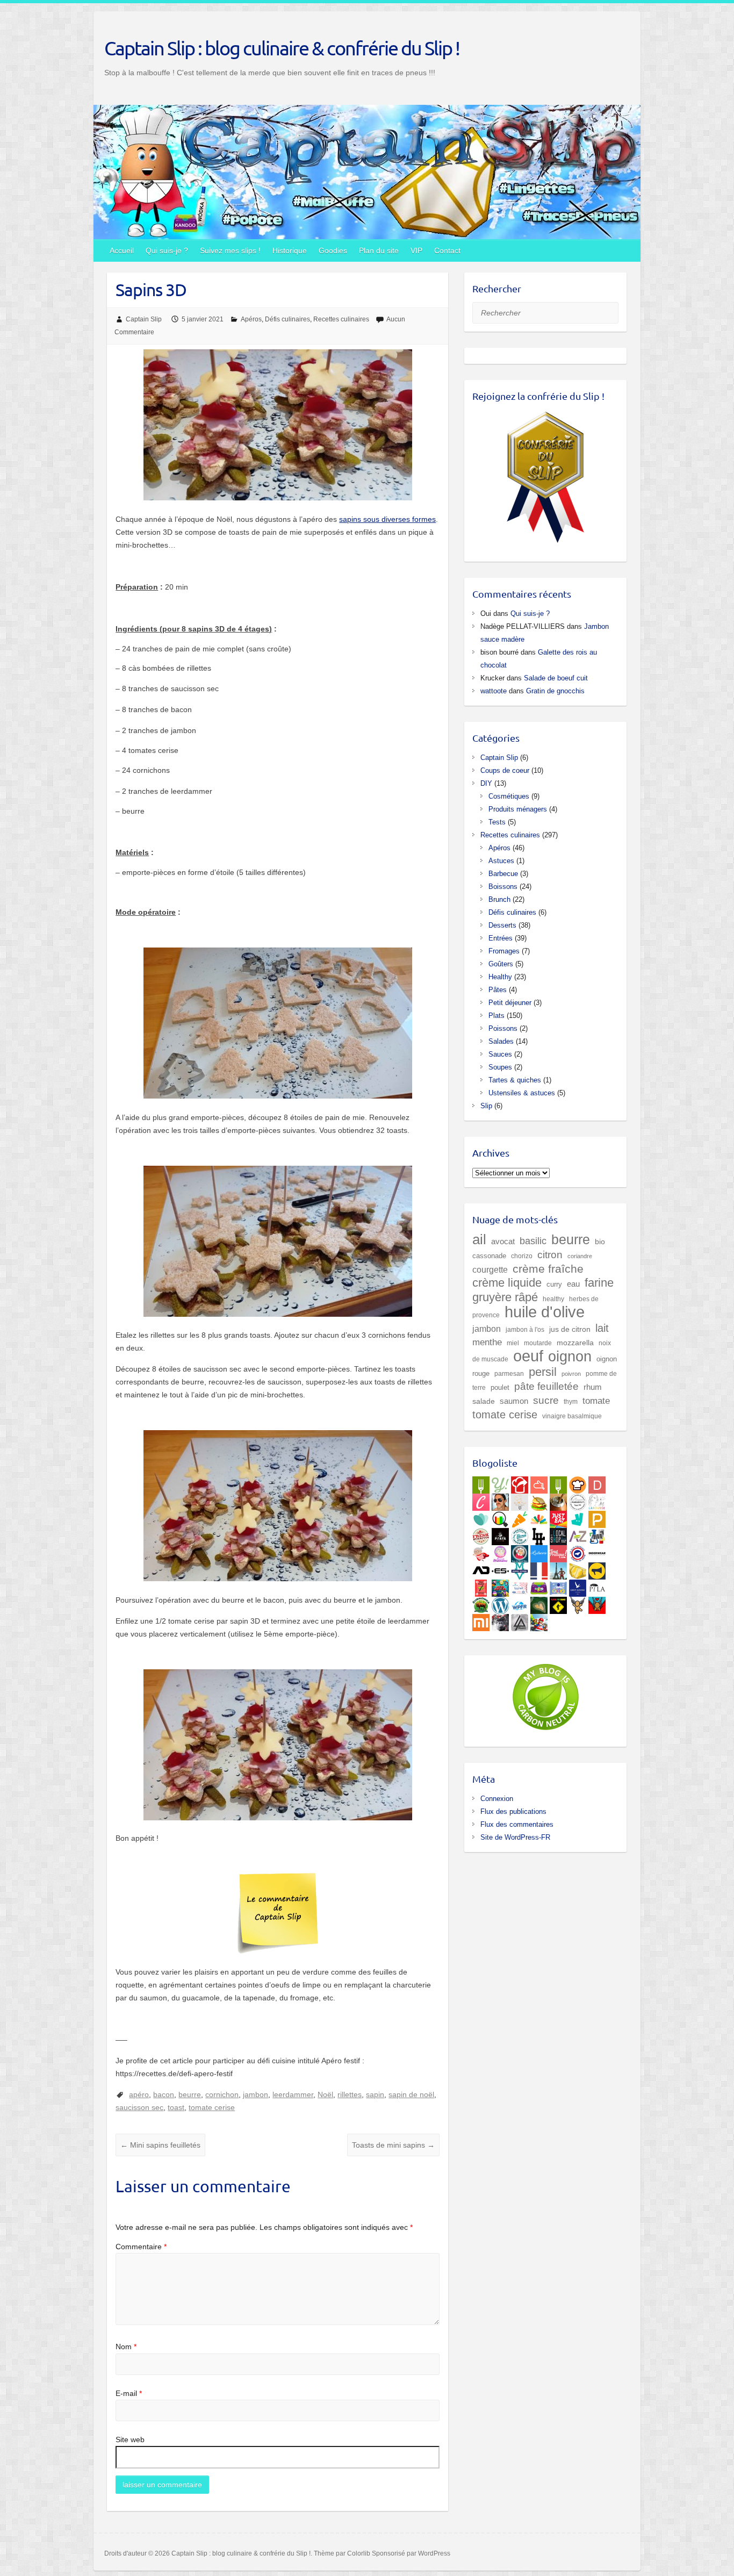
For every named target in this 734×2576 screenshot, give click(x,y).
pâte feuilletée (546, 1386)
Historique (290, 250)
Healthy (500, 977)
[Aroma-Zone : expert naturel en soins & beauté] (578, 1534)
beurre (190, 2094)
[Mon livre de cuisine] (500, 1500)
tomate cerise (212, 2107)
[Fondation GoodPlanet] (539, 1603)
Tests (497, 822)
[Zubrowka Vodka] (481, 1603)
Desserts (502, 925)
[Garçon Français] (539, 1569)
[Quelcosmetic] (597, 1534)
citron (550, 1254)
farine (599, 1283)
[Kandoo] (539, 1586)
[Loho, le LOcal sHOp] (558, 1534)
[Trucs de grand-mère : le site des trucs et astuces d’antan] (520, 1552)
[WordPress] (500, 1603)
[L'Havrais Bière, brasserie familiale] (520, 1534)
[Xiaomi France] (481, 1620)
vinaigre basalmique (572, 1416)
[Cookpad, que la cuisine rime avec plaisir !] (578, 1483)
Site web (130, 2439)
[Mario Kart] (539, 1620)
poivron (571, 1374)
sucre (546, 1400)
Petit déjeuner (510, 1003)
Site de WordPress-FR (515, 1837)
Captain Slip (144, 319)
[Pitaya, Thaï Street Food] (500, 1534)
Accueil (122, 250)
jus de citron (570, 1329)
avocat (503, 1242)
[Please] (597, 1517)
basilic (533, 1241)
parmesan (509, 1373)
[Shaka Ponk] (500, 1620)
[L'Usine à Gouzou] (578, 1603)
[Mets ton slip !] (481, 1586)
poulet (500, 1387)
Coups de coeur (505, 770)
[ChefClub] (481, 1500)
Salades (501, 1041)
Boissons (503, 887)
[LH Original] (539, 1534)
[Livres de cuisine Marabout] (578, 1500)
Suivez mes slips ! (230, 250)
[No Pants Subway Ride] (597, 1569)
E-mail (129, 2393)
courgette (490, 1269)
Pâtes (498, 990)
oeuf (528, 1356)
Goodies (333, 250)
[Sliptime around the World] (558, 1569)
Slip (486, 1106)
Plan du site (379, 250)
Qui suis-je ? (167, 250)
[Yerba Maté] (558, 1500)
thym (571, 1401)
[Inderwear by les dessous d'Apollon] (597, 1552)
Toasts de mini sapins (393, 2145)
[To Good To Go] (481, 1517)
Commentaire (141, 2247)
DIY (486, 783)
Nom (126, 2347)
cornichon (222, 2094)
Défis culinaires (287, 319)
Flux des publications (513, 1811)
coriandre (580, 1256)
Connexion (497, 1799)
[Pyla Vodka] (597, 1586)
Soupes (500, 1067)
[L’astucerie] (539, 1552)
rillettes (350, 2094)
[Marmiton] (539, 1483)
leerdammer (293, 2094)
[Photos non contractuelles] (539, 1500)
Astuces (501, 861)
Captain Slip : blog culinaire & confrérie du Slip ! (282, 48)
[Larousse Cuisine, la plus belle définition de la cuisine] (597, 1500)
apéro (139, 2094)
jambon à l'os (525, 1329)
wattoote (494, 691)
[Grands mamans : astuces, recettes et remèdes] (500, 1552)
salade (484, 1401)
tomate (596, 1401)
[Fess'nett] (520, 1586)
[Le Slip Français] (578, 1552)
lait (602, 1328)
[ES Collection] (500, 1569)
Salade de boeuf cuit (556, 678)
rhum (593, 1387)
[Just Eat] (558, 1517)
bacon (164, 2094)
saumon (514, 1401)
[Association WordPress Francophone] (520, 1603)
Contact (447, 250)
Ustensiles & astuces (522, 1093)
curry (554, 1284)
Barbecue (503, 874)
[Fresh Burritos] (481, 1534)
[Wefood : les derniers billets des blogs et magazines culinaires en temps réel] (481, 1483)
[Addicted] (481, 1569)
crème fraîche (548, 1269)
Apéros (251, 319)
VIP (416, 250)
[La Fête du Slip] (578, 1569)
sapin (375, 2094)
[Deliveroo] (578, 1517)
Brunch (499, 899)
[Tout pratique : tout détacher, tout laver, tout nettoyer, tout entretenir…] (558, 1552)
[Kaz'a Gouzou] (597, 1603)
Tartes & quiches (515, 1080)
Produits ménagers (518, 809)
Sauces (500, 1054)
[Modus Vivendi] (520, 1569)
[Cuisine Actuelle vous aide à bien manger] (558, 1483)
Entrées (501, 938)
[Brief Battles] (500, 1586)
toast (176, 2107)
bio (600, 1242)
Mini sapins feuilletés (160, 2145)
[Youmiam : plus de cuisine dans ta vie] (520, 1483)
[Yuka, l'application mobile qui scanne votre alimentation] (520, 1517)
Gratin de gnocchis (555, 691)
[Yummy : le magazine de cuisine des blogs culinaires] (500, 1483)
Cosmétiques (509, 796)
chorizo (522, 1256)
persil (543, 1372)
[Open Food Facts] (500, 1517)
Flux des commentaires (517, 1824)
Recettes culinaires (341, 319)
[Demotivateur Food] (597, 1483)
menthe (487, 1342)
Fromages (504, 951)
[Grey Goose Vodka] (578, 1586)
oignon (570, 1356)
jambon (256, 2094)
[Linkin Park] (520, 1620)
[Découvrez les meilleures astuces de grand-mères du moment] (481, 1552)
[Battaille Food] (520, 1500)
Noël (325, 2094)
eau (573, 1284)
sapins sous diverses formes (387, 519)
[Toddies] (558, 1586)
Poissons (503, 1028)
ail (479, 1239)
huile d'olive (545, 1312)
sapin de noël (411, 2094)
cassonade (489, 1256)
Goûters (501, 964)
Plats (496, 1016)
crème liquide (507, 1283)
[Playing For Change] (558, 1603)
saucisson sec (139, 2107)
